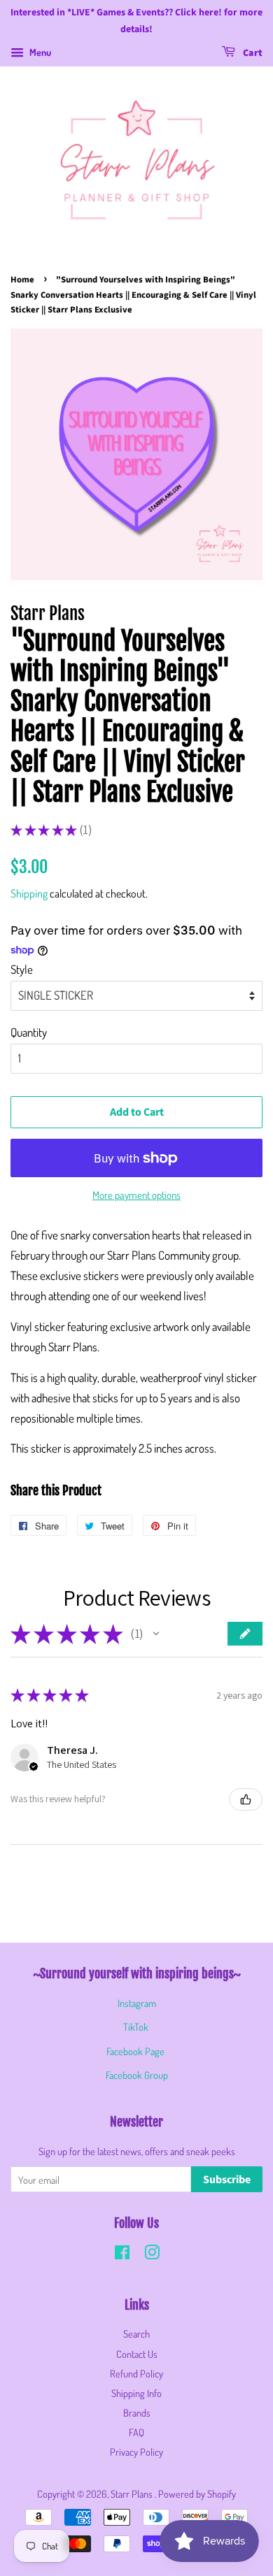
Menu (39, 52)
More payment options (136, 1195)
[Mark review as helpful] (246, 1799)
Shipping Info (136, 2393)
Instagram (137, 2003)
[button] (156, 1634)
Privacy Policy (136, 2452)
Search (136, 2333)
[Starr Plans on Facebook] (122, 2254)
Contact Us (137, 2354)
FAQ (136, 2432)
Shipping (29, 893)
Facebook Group (137, 2075)
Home (22, 280)
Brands (137, 2412)
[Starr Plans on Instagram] (152, 2254)
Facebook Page (135, 2051)
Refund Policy (136, 2373)
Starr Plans (133, 2494)
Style (22, 969)
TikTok (136, 2027)
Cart (252, 53)
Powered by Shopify (197, 2494)
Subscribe (227, 2180)
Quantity (29, 1032)
